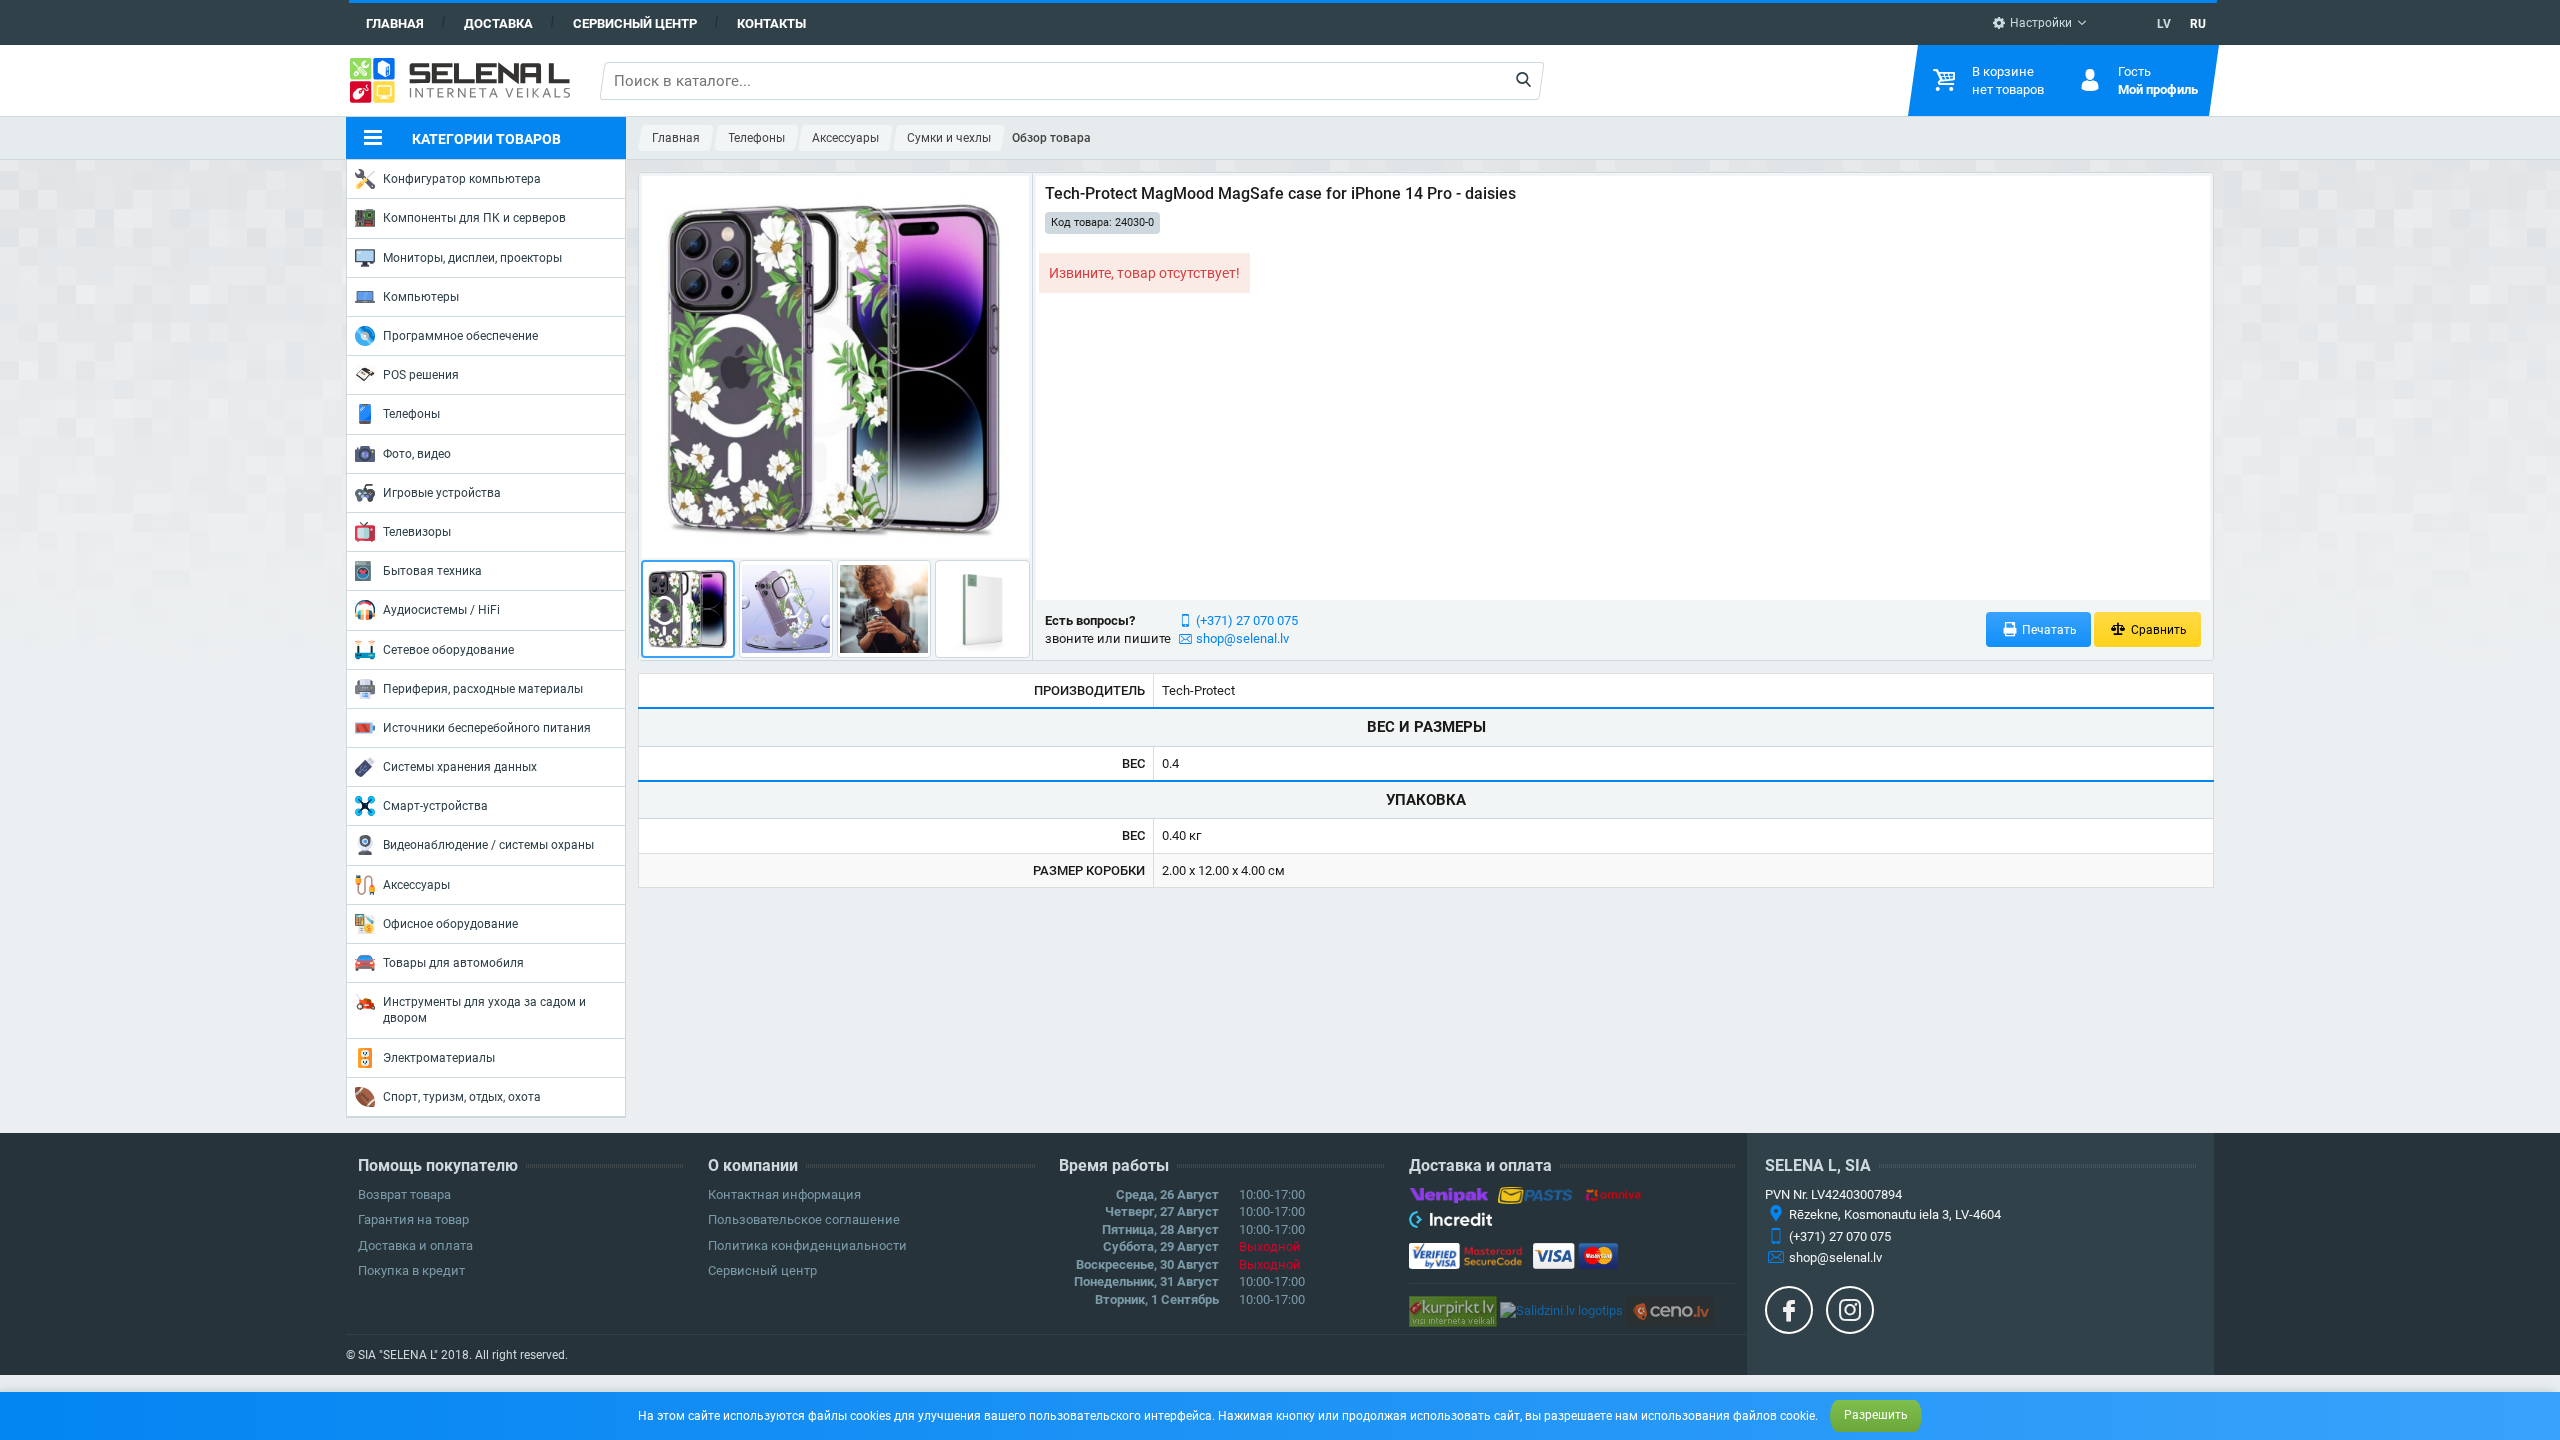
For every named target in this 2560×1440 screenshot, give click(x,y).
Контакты (771, 23)
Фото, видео (417, 454)
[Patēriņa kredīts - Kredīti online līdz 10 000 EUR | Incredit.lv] (1450, 1223)
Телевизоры (417, 532)
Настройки (2039, 23)
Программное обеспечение (460, 336)
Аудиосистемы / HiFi (441, 610)
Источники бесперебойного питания (487, 728)
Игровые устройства (442, 493)
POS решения (421, 375)
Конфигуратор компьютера (462, 179)
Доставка (498, 23)
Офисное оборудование (450, 924)
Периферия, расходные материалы (483, 689)
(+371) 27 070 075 (1247, 620)
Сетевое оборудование (448, 650)
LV (2164, 24)
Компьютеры (421, 297)
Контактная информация (784, 1194)
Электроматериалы (439, 1058)
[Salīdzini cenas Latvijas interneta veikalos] (1453, 1310)
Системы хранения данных (460, 767)
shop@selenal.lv (1242, 638)
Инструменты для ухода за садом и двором (484, 1010)
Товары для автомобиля (453, 963)
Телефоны (411, 414)
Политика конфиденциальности (807, 1245)
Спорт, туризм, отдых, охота (462, 1097)
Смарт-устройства (435, 806)
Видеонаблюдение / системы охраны (488, 845)
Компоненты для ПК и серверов (474, 218)
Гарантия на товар (413, 1219)
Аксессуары (416, 885)
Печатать (2048, 630)
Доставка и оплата (415, 1245)
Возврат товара (404, 1194)
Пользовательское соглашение (804, 1219)
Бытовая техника (432, 571)
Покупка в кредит (411, 1270)
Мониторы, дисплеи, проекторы (472, 258)
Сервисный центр (635, 23)
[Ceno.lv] (1670, 1310)
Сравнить (2157, 630)
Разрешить (1876, 1415)
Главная (395, 23)
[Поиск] (1523, 81)
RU (2198, 24)
